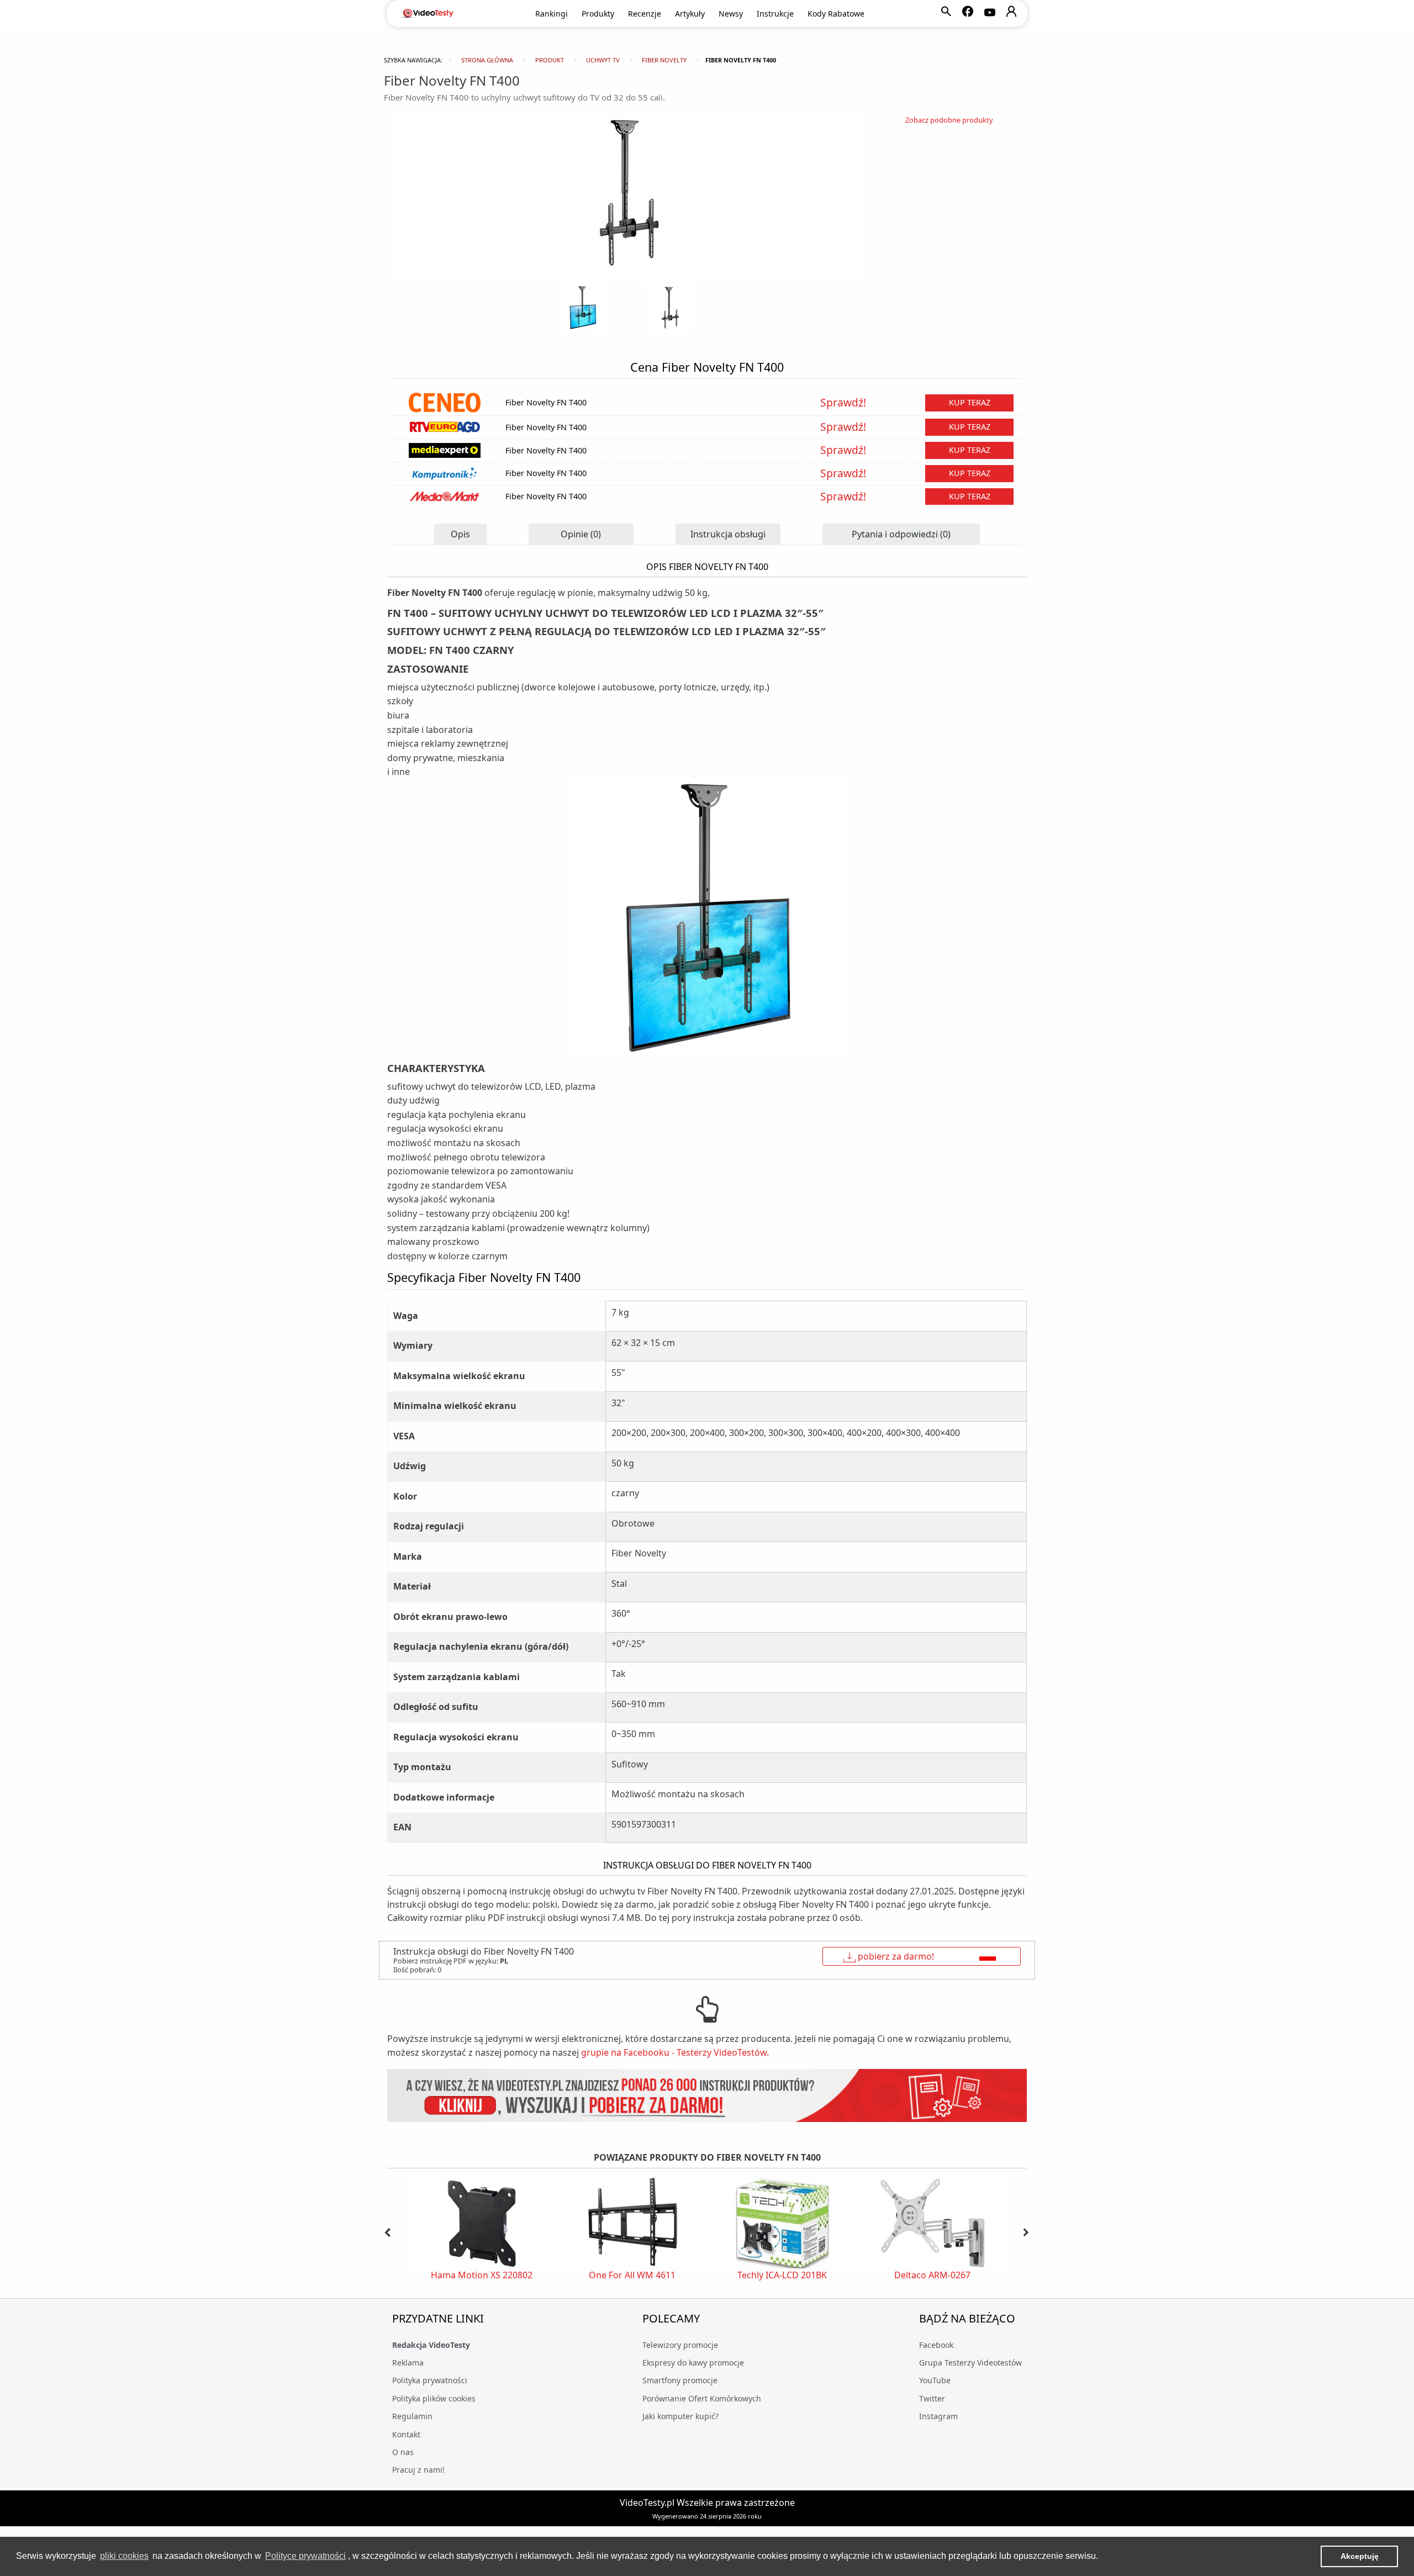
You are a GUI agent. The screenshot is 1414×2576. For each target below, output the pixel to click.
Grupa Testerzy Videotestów (970, 2363)
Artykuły (690, 14)
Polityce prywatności (305, 2556)
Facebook (936, 2345)
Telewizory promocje (680, 2345)
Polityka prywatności (430, 2380)
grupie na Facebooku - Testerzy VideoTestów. (675, 2052)
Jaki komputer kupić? (680, 2416)
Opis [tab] (460, 534)
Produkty (598, 14)
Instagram (938, 2416)
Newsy (731, 14)
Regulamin (412, 2416)
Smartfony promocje (680, 2380)
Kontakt (406, 2434)
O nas (403, 2452)
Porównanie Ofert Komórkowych (702, 2398)
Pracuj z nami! (418, 2470)
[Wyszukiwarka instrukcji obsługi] (707, 2096)
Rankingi (552, 14)
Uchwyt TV (603, 60)
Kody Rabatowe (836, 14)
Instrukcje (775, 14)
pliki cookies (124, 2556)
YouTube (935, 2380)
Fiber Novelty (664, 60)
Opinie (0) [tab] (581, 534)
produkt (550, 60)
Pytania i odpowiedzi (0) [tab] (901, 534)
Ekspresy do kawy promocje (693, 2363)
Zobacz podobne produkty (949, 120)
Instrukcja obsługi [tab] (728, 534)
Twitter (932, 2398)
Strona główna (487, 60)
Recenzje (645, 14)
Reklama (408, 2363)
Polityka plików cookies (434, 2398)
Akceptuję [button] (1360, 2556)
